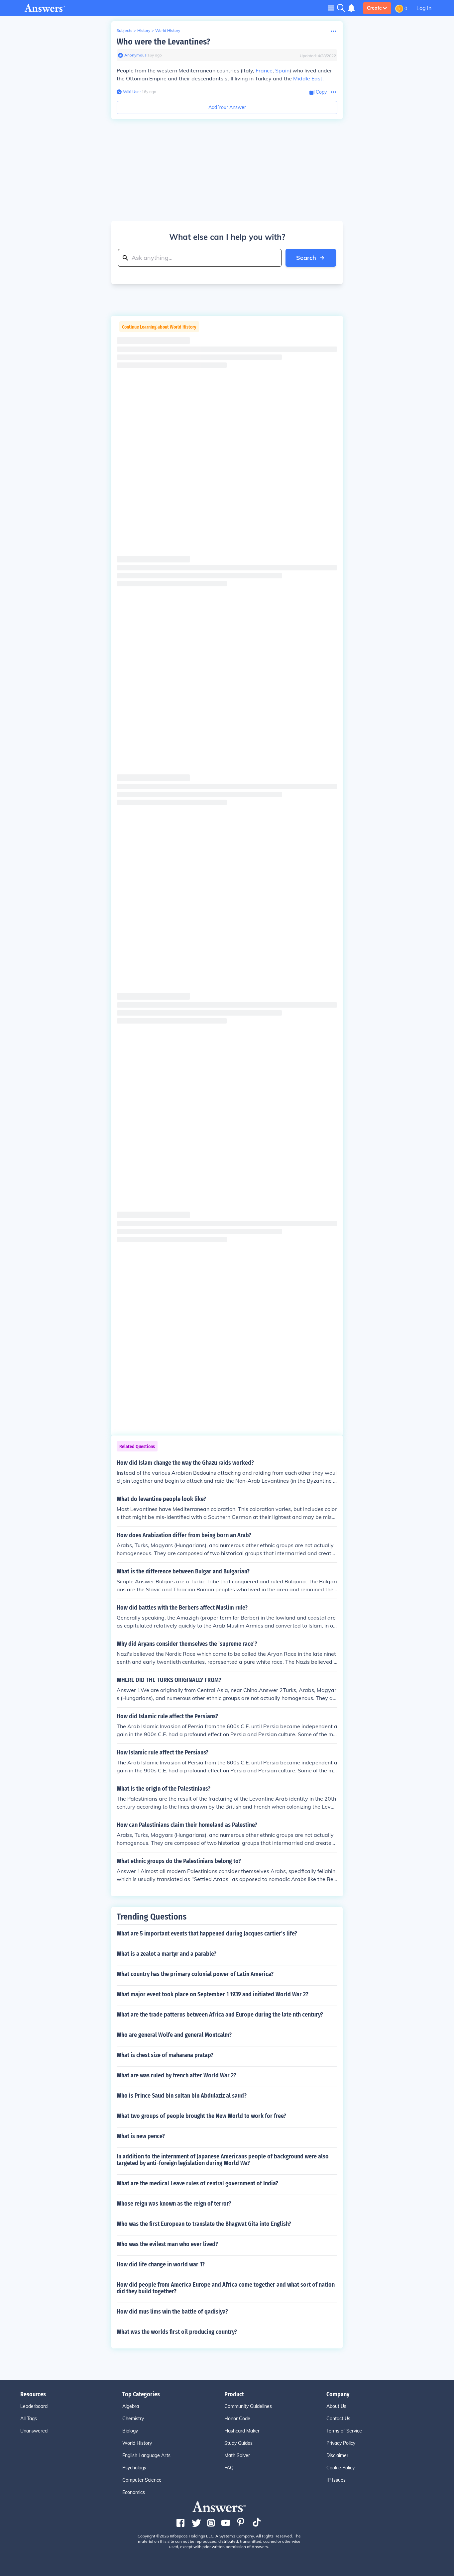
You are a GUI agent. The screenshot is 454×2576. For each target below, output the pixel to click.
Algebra (131, 2406)
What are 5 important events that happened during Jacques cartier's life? (207, 1933)
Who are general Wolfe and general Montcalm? (174, 2035)
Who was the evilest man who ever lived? (167, 2244)
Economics (134, 2492)
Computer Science (142, 2480)
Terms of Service (344, 2431)
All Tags (29, 2419)
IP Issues (336, 2480)
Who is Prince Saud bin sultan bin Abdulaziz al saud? (182, 2096)
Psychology (134, 2468)
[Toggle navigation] (331, 8)
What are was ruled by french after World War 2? (176, 2075)
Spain (282, 70)
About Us (336, 2406)
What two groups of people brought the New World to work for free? (201, 2116)
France (264, 70)
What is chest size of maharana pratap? (165, 2055)
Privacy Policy (341, 2443)
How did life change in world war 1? (161, 2264)
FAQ (229, 2468)
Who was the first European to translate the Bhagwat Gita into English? (204, 2224)
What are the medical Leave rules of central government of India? (197, 2183)
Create (374, 8)
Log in (424, 8)
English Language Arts (146, 2455)
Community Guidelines (248, 2406)
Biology (130, 2431)
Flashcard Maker (242, 2431)
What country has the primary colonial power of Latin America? (195, 1974)
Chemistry (133, 2419)
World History (168, 30)
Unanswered (34, 2431)
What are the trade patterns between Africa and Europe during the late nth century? (220, 2015)
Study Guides (238, 2443)
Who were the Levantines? (163, 42)
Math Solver (237, 2455)
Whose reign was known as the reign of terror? (174, 2204)
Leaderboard (34, 2406)
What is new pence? (141, 2136)
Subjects (124, 30)
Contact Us (338, 2419)
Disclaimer (337, 2455)
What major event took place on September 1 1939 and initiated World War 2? (213, 1994)
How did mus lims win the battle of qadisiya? (172, 2312)
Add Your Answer (227, 107)
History (144, 30)
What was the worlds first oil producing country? (177, 2332)
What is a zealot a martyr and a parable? (167, 1954)
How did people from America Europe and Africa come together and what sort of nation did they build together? (226, 2288)
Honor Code (237, 2419)
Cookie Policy (340, 2468)
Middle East (308, 78)
